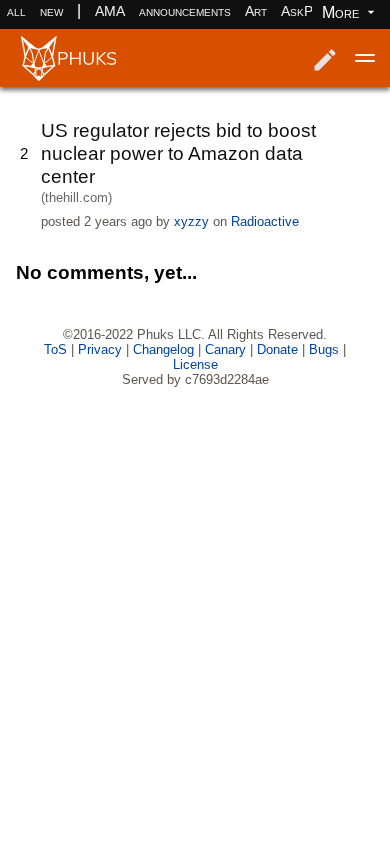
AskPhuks (311, 11)
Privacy (100, 349)
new (51, 11)
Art (256, 11)
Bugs (324, 349)
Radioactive (265, 221)
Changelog (163, 349)
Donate (277, 349)
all (16, 11)
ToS (55, 349)
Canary (225, 349)
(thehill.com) (76, 197)
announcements (185, 11)
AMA (110, 11)
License (195, 364)
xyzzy (191, 221)
